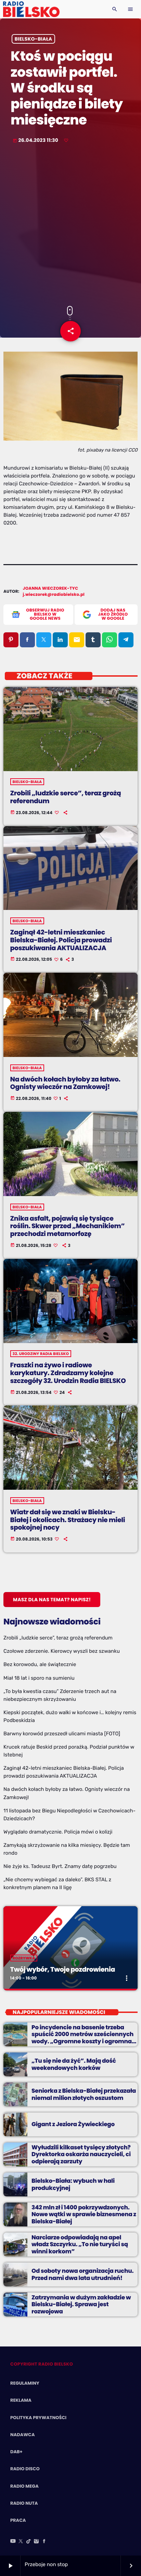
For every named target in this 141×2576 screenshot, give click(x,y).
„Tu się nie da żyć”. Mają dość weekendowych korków (74, 2064)
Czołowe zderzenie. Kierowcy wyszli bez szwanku (62, 1651)
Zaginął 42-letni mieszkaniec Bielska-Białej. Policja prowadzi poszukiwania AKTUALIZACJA (61, 940)
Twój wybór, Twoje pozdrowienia (63, 1969)
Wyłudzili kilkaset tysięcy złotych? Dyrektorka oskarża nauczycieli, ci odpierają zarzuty (81, 2154)
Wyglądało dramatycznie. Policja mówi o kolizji (58, 1832)
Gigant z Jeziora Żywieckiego (73, 2124)
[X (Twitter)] (21, 2542)
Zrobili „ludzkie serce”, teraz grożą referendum (66, 797)
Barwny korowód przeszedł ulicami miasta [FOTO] (62, 1734)
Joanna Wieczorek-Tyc (51, 588)
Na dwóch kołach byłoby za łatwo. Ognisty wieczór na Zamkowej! (65, 1083)
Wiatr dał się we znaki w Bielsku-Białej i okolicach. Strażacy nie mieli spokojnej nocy (68, 1520)
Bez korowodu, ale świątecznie (40, 1664)
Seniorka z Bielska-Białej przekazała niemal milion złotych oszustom (84, 2094)
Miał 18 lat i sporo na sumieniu (39, 1678)
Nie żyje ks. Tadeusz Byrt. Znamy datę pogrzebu (60, 1866)
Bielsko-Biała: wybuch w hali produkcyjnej (73, 2184)
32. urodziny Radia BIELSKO (41, 1354)
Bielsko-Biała (34, 39)
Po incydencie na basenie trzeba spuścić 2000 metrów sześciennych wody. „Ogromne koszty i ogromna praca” (82, 2038)
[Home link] (31, 9)
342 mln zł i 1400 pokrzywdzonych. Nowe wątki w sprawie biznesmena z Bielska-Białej (84, 2214)
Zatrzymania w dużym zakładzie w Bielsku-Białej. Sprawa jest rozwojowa (81, 2304)
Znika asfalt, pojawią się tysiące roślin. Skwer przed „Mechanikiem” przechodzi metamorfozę (68, 1226)
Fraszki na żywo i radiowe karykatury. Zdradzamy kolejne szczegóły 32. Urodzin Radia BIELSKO (68, 1373)
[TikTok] (29, 2542)
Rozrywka (24, 1958)
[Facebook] (44, 2542)
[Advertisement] (70, 225)
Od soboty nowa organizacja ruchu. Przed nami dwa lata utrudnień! (82, 2274)
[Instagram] (36, 2542)
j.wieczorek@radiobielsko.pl (54, 595)
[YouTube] (13, 2542)
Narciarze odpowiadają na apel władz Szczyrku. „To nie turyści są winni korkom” (80, 2244)
